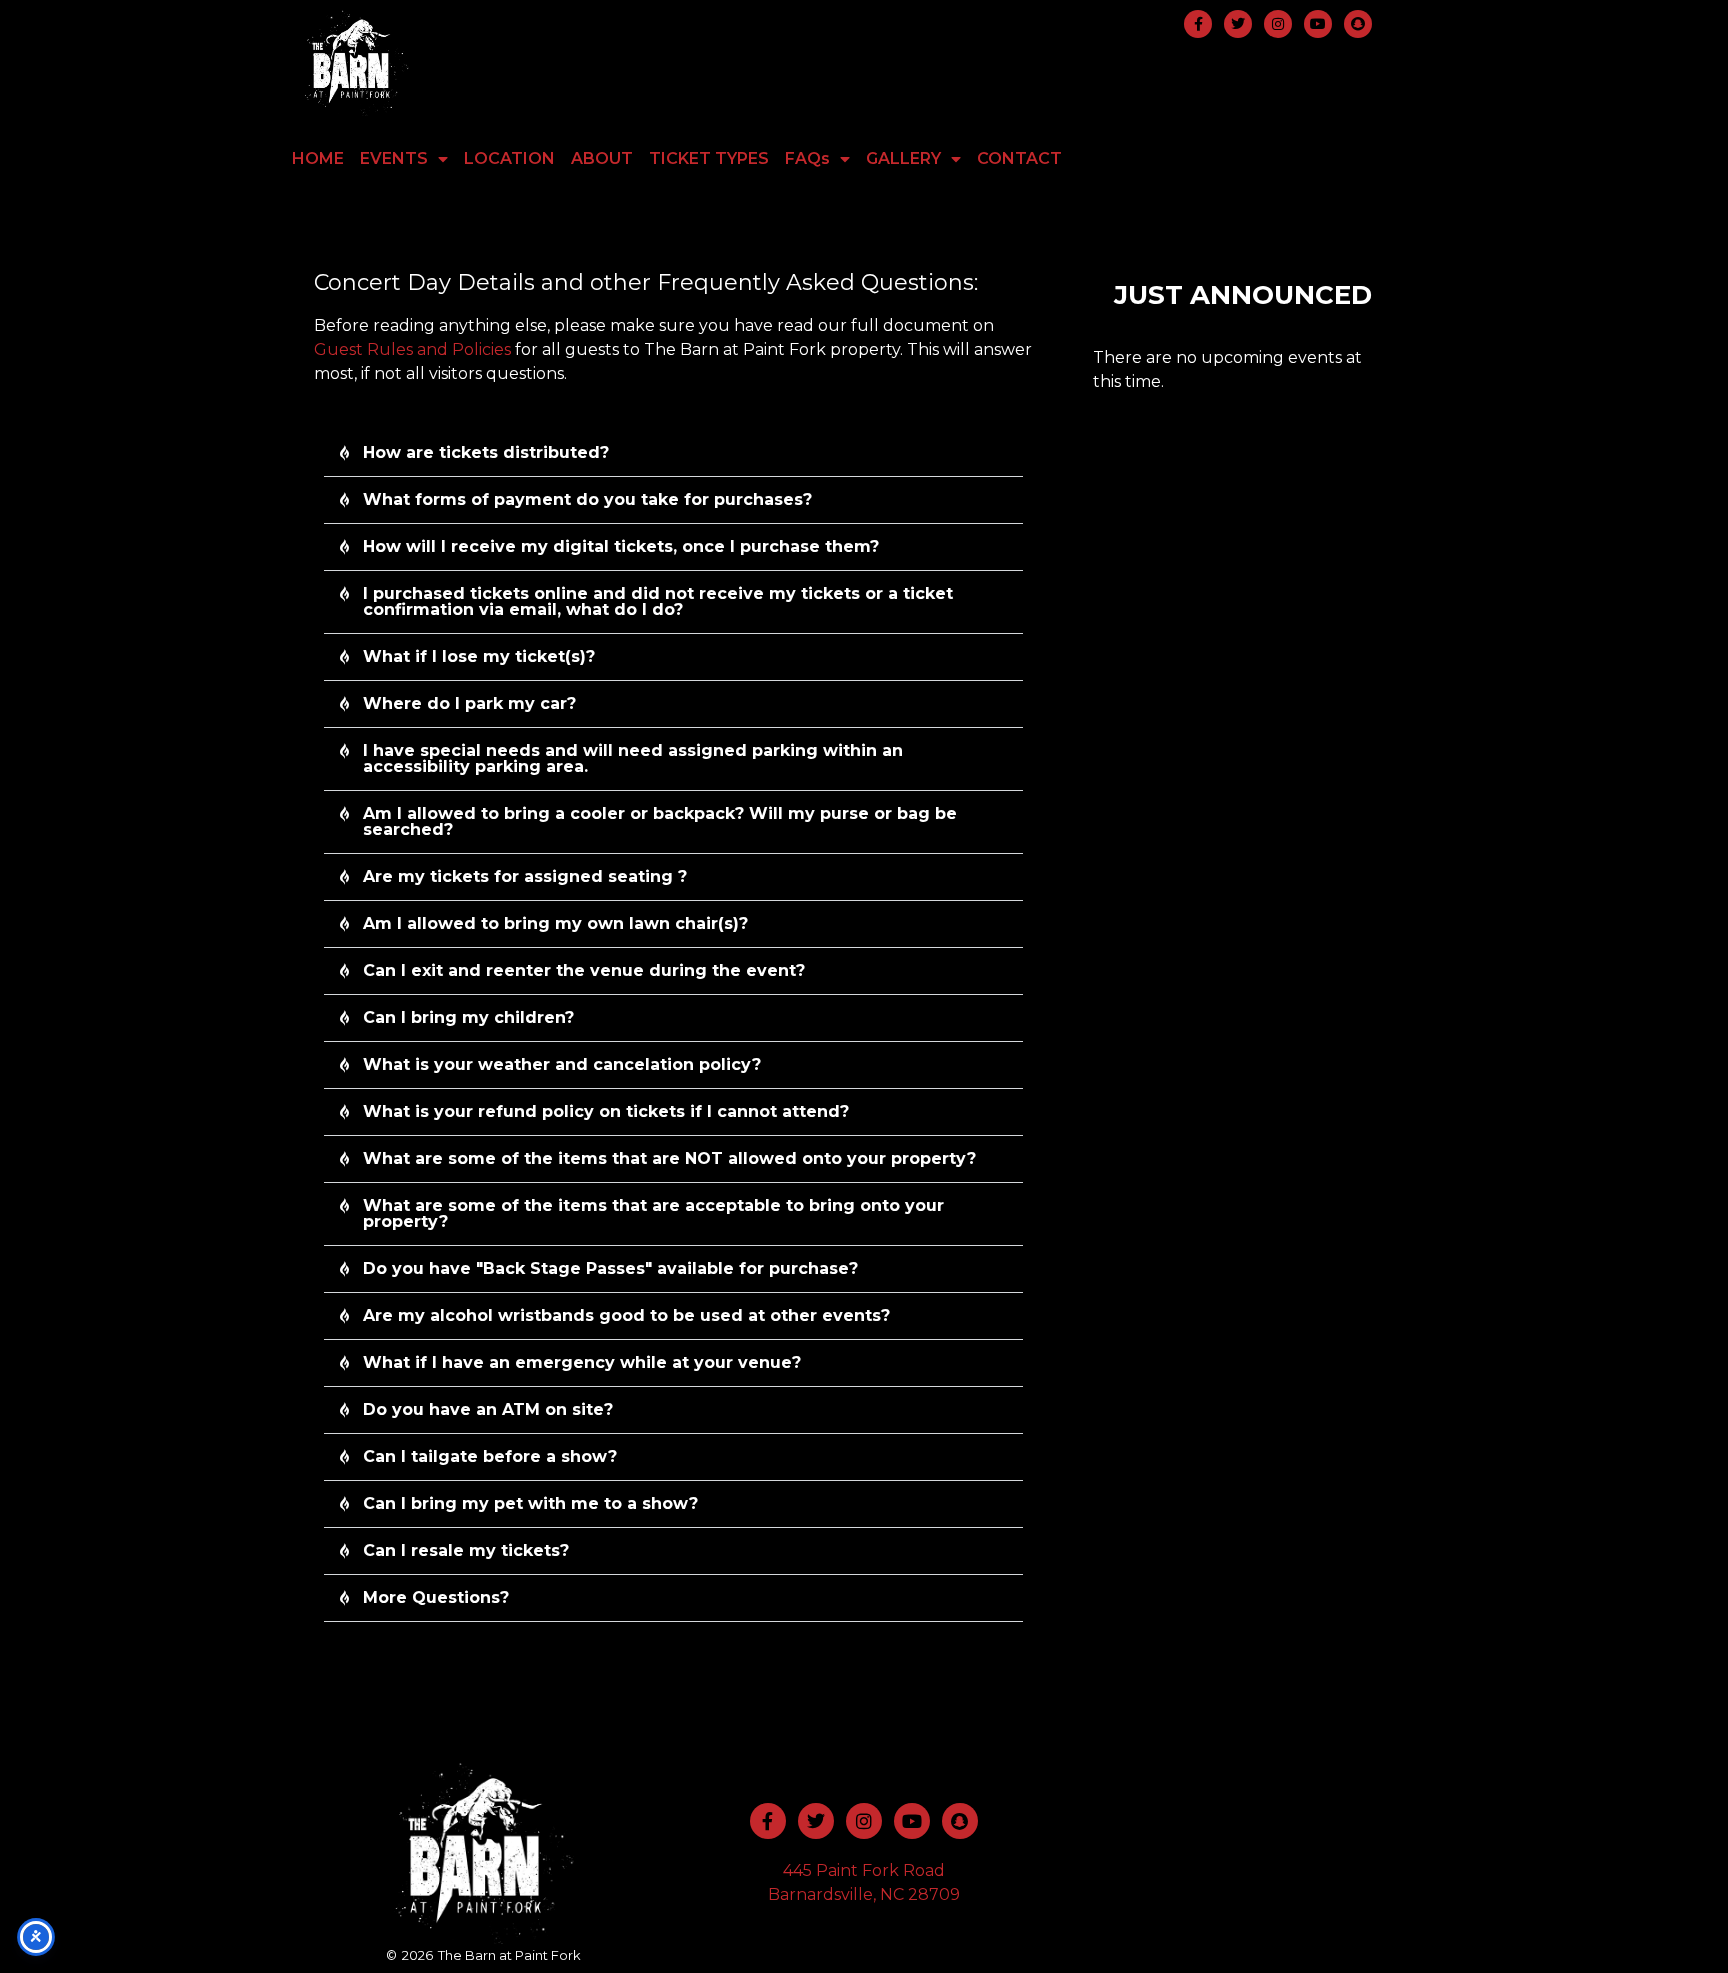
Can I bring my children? (468, 1017)
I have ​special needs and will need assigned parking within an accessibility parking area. (633, 758)
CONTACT (1019, 158)
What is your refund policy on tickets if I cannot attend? (606, 1111)
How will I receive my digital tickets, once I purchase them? (621, 546)
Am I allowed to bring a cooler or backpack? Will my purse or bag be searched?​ (660, 821)
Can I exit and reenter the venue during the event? (584, 970)
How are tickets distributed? (486, 452)
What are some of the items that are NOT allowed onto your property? (669, 1158)
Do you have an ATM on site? (488, 1409)
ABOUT (602, 158)
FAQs (807, 158)
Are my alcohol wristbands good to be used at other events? (626, 1315)
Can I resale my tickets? (466, 1550)
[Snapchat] (1358, 24)
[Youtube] (1318, 24)
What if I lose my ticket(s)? (479, 656)
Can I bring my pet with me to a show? (530, 1503)
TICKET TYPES (709, 158)
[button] (673, 453)
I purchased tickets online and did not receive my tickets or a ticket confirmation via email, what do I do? (658, 601)
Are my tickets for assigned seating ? (525, 876)
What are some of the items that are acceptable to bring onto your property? (653, 1213)
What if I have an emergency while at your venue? (582, 1362)
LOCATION (509, 158)
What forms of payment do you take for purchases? (587, 499)
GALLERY (903, 158)
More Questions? (436, 1597)
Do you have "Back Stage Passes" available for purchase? (610, 1268)
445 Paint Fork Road (864, 1870)
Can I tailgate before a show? (490, 1456)
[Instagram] (1278, 24)
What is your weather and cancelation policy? (562, 1064)
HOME (318, 158)
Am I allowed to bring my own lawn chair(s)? (555, 923)
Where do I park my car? (469, 703)
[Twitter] (1238, 24)
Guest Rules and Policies (412, 349)
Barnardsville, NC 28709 (864, 1894)
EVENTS (394, 158)
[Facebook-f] (1198, 24)
